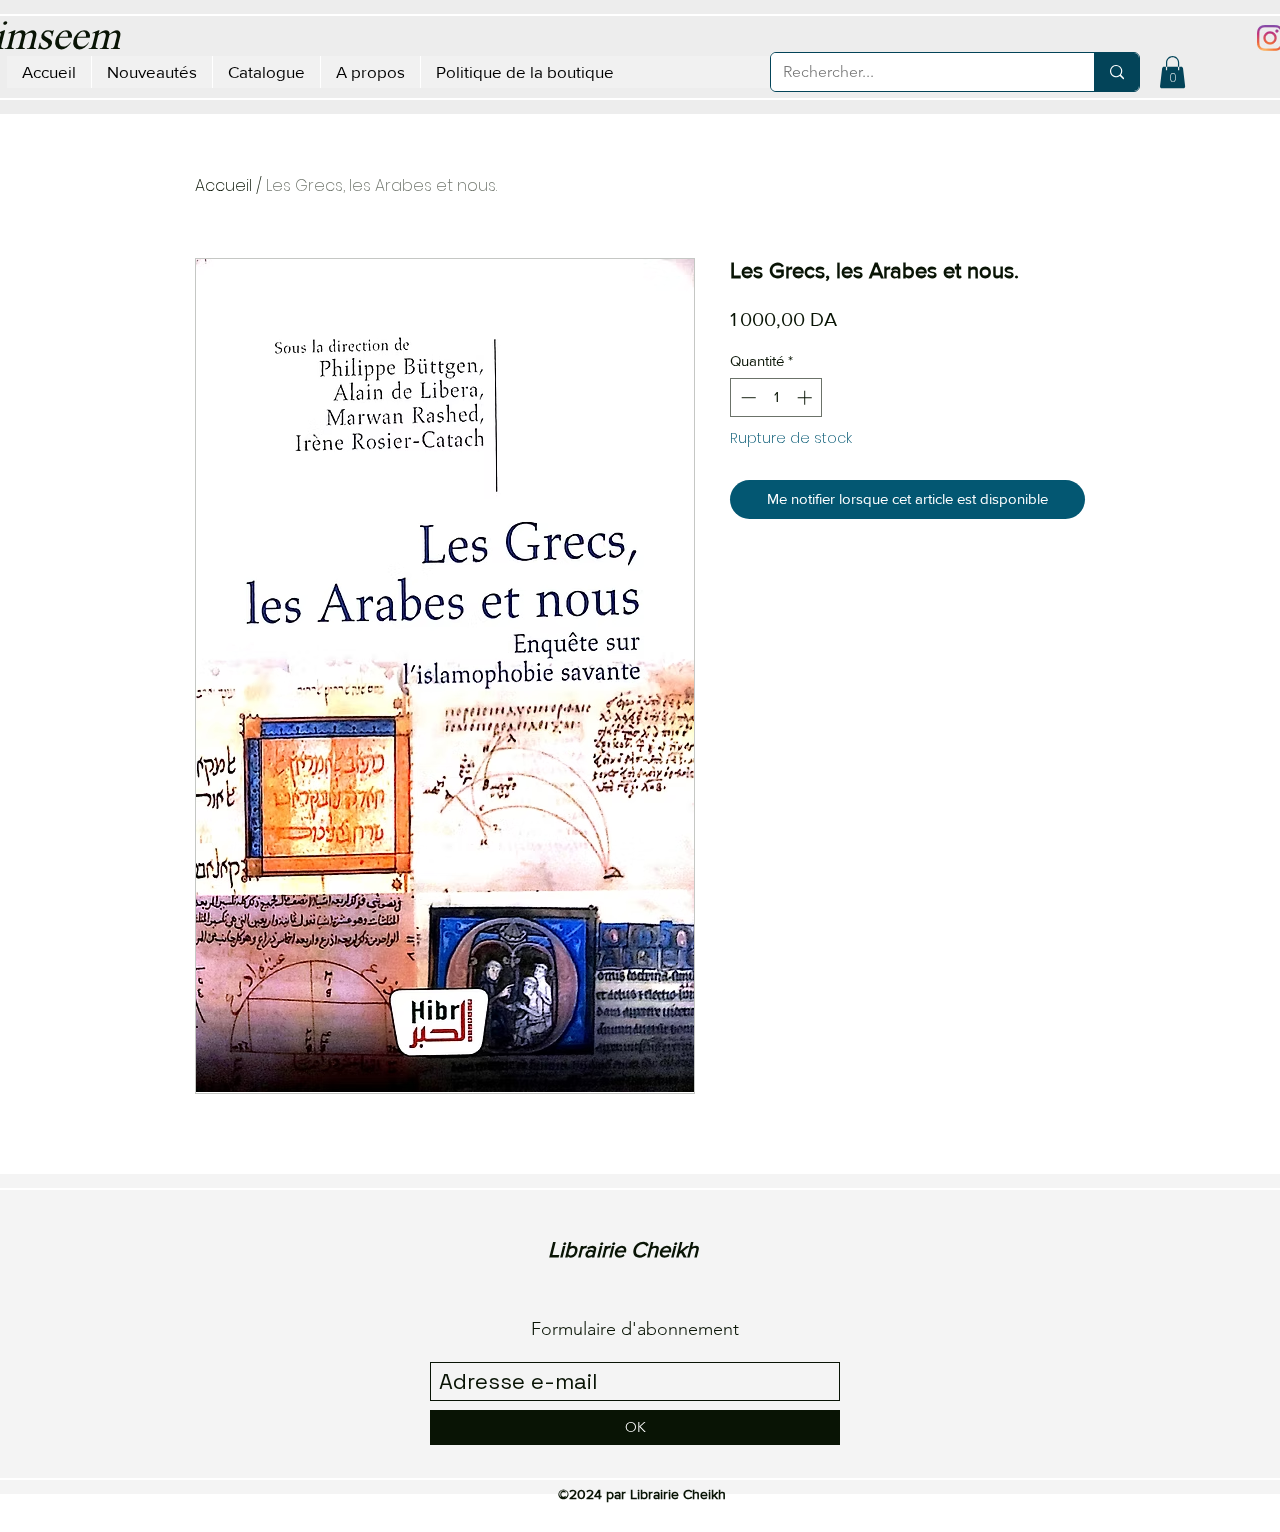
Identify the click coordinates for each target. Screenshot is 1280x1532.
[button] (1172, 72)
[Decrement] (746, 397)
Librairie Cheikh (623, 1249)
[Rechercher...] (1116, 72)
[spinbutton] (776, 397)
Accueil (223, 185)
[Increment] (806, 397)
